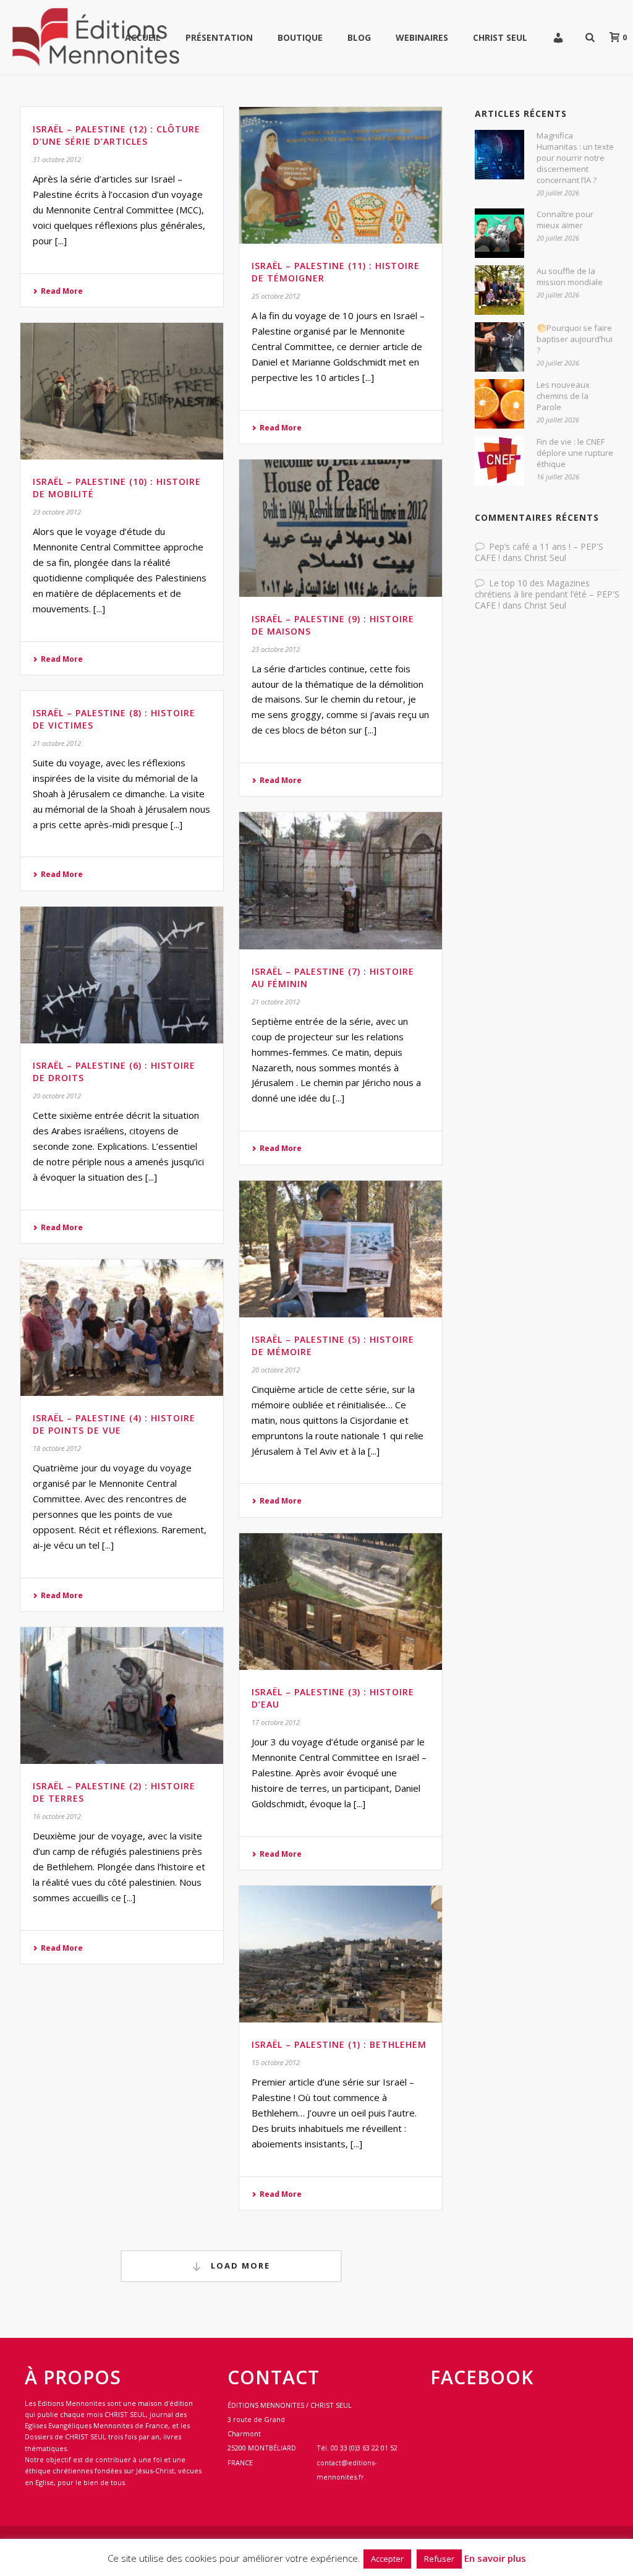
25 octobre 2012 (276, 296)
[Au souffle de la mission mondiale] (499, 290)
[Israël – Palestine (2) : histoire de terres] (122, 1696)
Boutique (300, 37)
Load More (239, 2266)
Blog (359, 37)
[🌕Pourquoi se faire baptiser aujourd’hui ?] (499, 347)
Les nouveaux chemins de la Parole (563, 396)
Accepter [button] (387, 2559)
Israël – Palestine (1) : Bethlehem (339, 2044)
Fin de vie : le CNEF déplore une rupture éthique (575, 453)
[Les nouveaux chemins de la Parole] (499, 404)
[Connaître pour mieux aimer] (499, 233)
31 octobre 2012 (57, 159)
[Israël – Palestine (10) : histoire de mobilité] (122, 391)
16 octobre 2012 (57, 1816)
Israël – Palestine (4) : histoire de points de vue (114, 1424)
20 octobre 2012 (57, 1096)
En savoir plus (495, 2558)
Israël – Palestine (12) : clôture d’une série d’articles (117, 135)
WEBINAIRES (422, 37)
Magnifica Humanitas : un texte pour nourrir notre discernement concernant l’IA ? (575, 158)
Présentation (219, 37)
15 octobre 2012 (276, 2062)
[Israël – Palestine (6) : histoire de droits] (122, 975)
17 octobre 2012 (276, 1722)
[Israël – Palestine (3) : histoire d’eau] (341, 1602)
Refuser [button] (439, 2559)
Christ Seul (500, 37)
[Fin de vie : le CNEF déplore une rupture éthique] (499, 461)
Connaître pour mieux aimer (565, 220)
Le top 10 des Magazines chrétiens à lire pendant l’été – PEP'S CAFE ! (547, 594)
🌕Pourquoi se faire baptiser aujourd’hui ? (575, 339)
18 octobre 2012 (57, 1448)
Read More (62, 291)
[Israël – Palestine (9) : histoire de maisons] (341, 528)
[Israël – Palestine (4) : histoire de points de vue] (122, 1328)
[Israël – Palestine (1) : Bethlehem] (341, 1954)
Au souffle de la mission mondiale (570, 276)
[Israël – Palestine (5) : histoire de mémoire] (341, 1249)
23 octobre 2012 (57, 512)
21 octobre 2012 (57, 743)
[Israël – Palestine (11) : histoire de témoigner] (341, 175)
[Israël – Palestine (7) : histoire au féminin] (341, 880)
